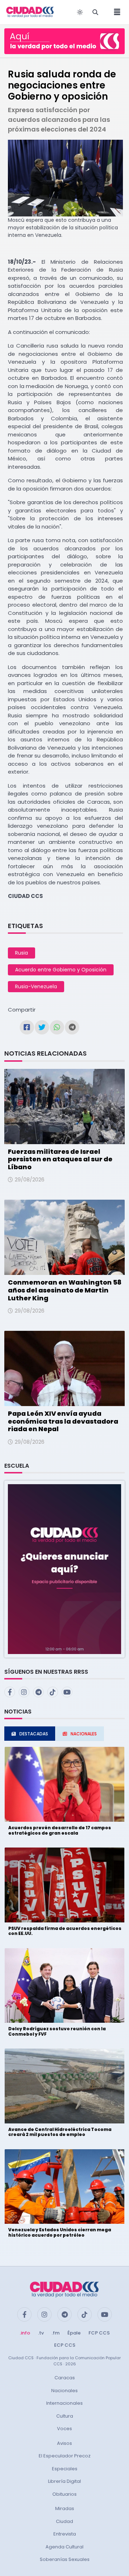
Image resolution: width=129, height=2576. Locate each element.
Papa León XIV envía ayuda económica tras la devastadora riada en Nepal (63, 1421)
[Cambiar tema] (80, 12)
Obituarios (64, 2494)
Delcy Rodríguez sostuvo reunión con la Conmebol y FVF (57, 2031)
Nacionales (64, 2391)
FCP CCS (99, 2333)
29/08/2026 (30, 1180)
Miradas (65, 2508)
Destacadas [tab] (34, 1734)
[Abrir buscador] (95, 12)
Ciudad (64, 2521)
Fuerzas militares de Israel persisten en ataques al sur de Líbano (60, 1159)
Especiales (65, 2469)
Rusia (21, 953)
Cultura (65, 2416)
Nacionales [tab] (84, 1734)
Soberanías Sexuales (65, 2559)
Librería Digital (64, 2481)
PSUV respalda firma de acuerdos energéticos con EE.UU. (65, 1931)
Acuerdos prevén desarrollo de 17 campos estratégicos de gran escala (60, 1830)
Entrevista (65, 2534)
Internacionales (64, 2403)
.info (25, 2333)
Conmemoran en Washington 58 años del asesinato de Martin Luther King (65, 1290)
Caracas (65, 2378)
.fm (56, 2333)
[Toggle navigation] (115, 12)
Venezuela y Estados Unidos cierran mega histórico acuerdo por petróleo (60, 2232)
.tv (41, 2333)
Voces (64, 2429)
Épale (74, 2333)
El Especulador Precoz (65, 2456)
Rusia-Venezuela (36, 986)
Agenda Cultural (64, 2547)
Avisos (64, 2443)
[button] (64, 1569)
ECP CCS (65, 2345)
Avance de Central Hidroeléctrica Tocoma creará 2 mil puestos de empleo (60, 2132)
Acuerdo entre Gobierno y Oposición (61, 970)
